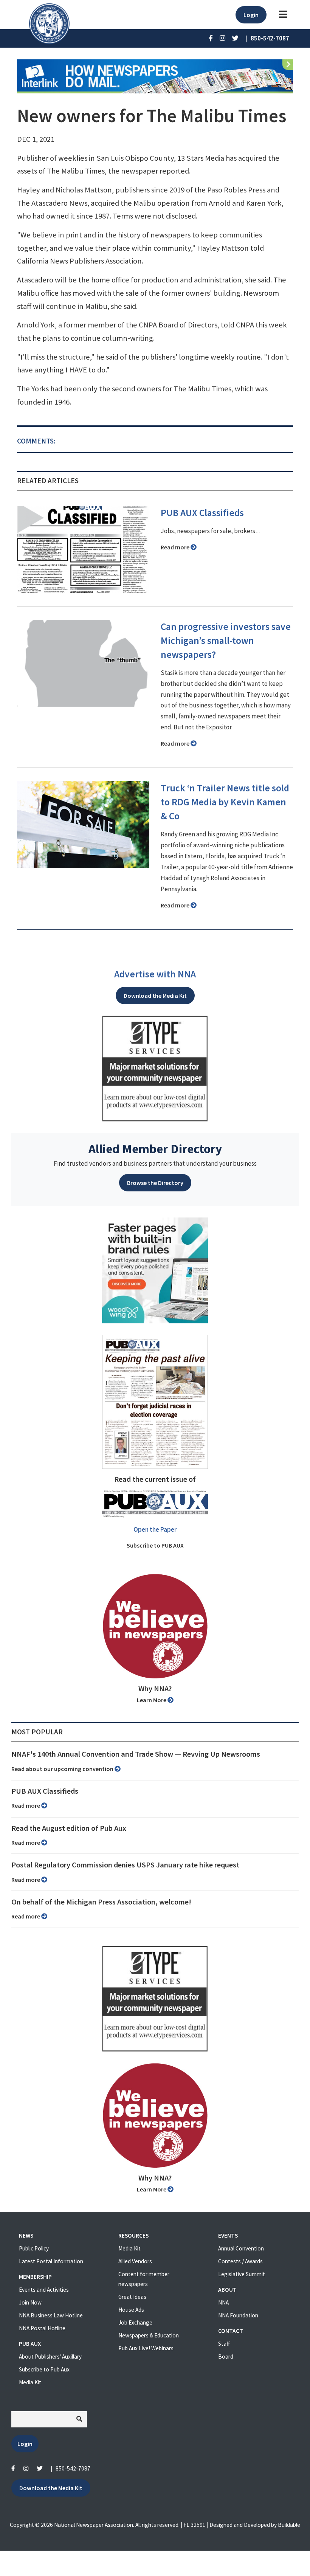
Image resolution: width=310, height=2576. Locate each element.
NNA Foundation (238, 2315)
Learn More (152, 1700)
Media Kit (30, 2382)
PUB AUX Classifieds (202, 513)
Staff (224, 2344)
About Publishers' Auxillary (50, 2357)
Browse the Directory (155, 1183)
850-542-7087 (73, 2468)
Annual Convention (241, 2248)
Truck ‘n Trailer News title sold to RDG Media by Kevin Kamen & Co (225, 802)
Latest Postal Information (51, 2261)
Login (251, 15)
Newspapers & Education (149, 2335)
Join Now (30, 2302)
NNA (223, 2302)
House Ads (131, 2310)
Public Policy (34, 2248)
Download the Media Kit (155, 996)
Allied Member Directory (155, 1149)
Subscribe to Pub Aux (44, 2369)
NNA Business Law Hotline (51, 2315)
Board (226, 2357)
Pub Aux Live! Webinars (146, 2348)
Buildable (289, 2525)
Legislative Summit (242, 2274)
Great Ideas (132, 2297)
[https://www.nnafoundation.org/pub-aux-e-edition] (155, 1401)
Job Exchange (135, 2322)
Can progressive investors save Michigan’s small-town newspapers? (226, 641)
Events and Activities (44, 2290)
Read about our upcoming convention (63, 1769)
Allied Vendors (135, 2261)
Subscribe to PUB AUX (155, 1545)
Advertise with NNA (155, 974)
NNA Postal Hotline (42, 2328)
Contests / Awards (240, 2261)
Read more (176, 547)
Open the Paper (155, 1529)
